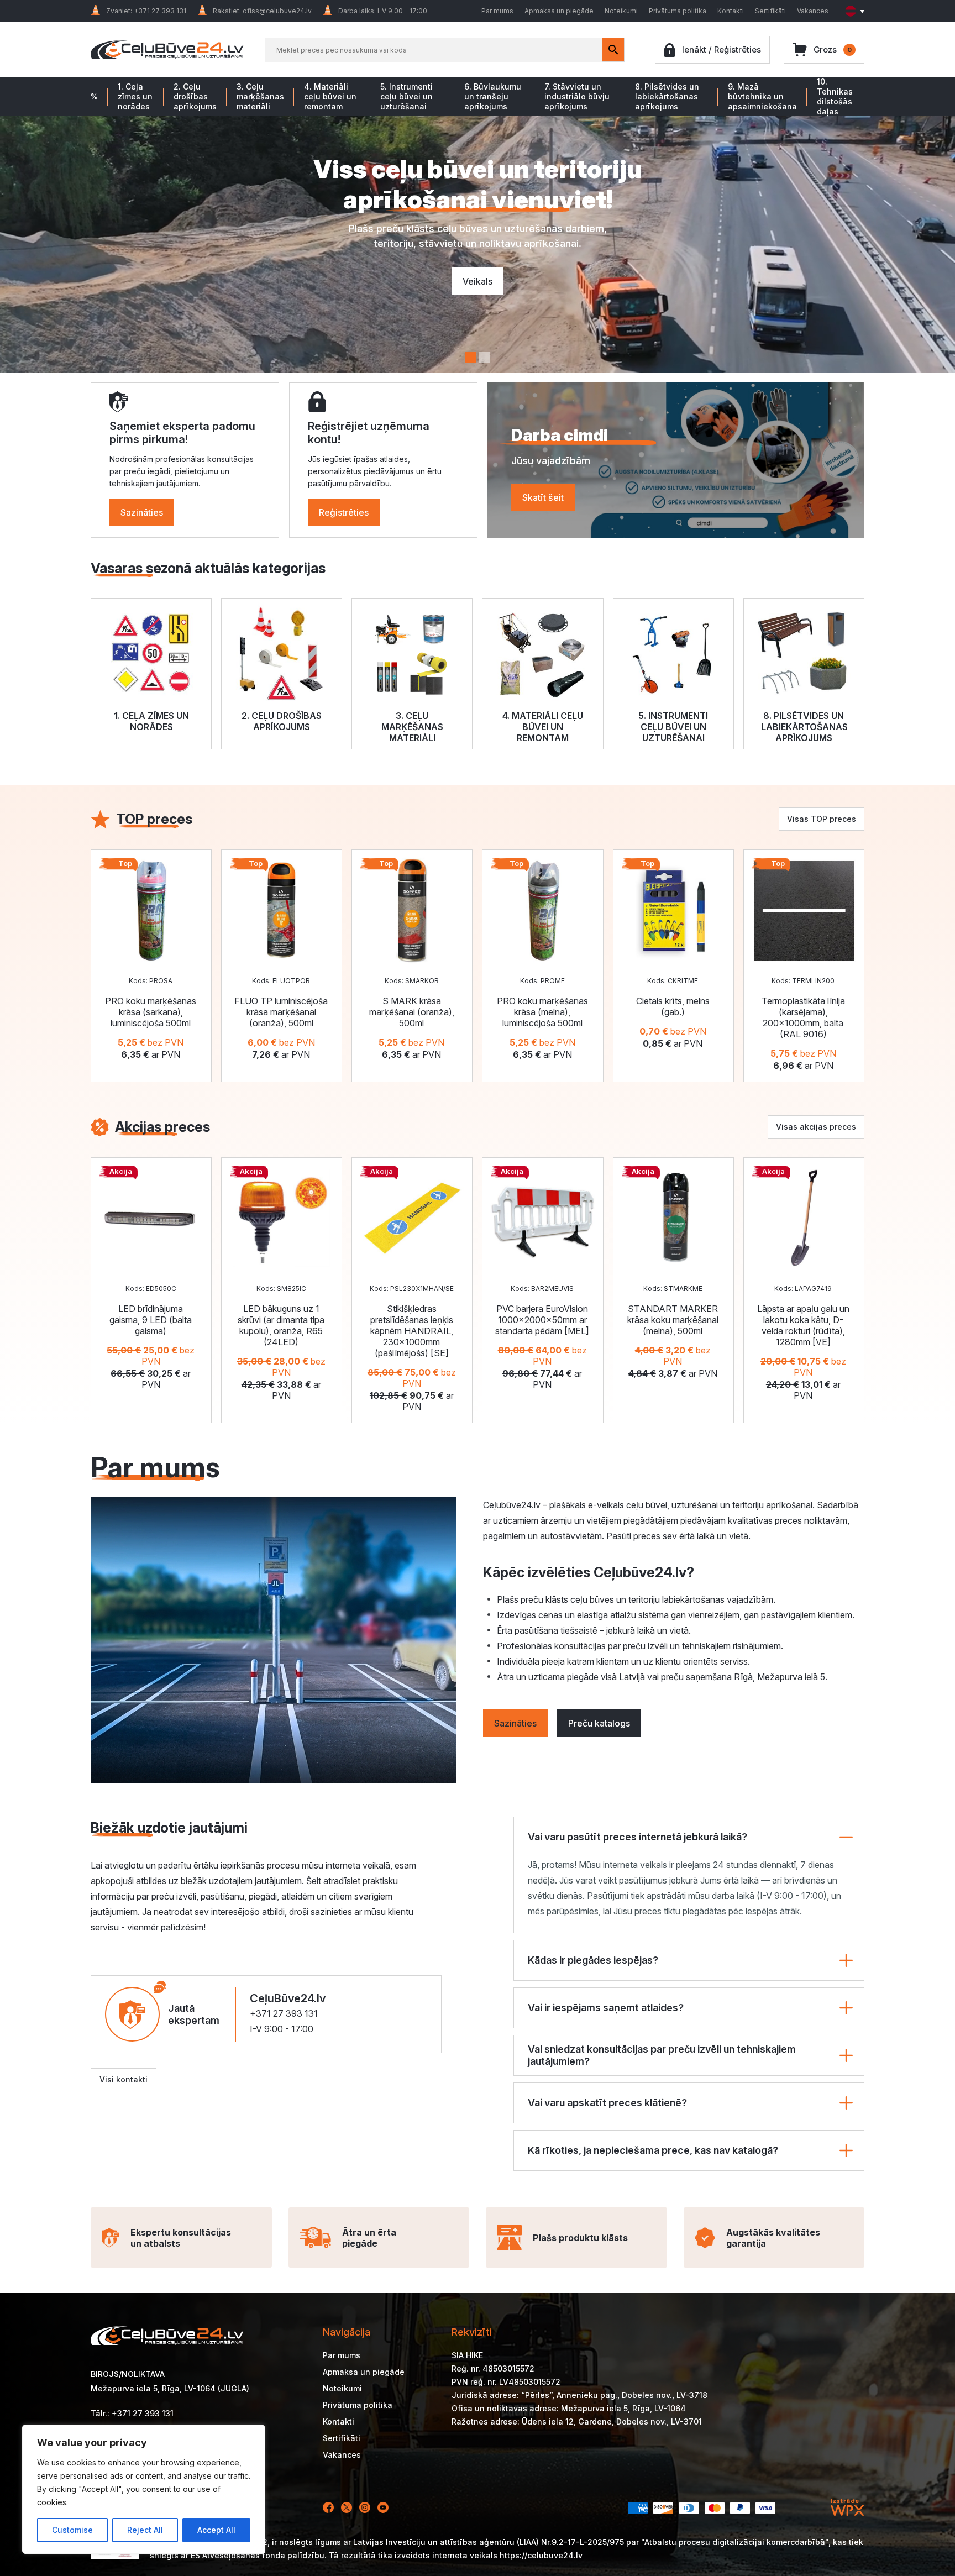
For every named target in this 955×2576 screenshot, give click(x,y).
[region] (144, 2489)
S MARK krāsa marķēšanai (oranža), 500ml (412, 1012)
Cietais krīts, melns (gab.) (673, 1006)
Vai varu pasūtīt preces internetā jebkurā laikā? (637, 1837)
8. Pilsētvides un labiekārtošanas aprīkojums (667, 96)
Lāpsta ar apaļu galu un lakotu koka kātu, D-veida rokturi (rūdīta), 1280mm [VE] (803, 1325)
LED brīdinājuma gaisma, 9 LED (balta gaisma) (151, 1320)
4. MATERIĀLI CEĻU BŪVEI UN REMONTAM (543, 727)
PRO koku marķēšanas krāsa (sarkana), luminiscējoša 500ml (151, 1012)
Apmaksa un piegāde (559, 11)
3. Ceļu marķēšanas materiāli (260, 96)
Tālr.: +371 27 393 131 (132, 2413)
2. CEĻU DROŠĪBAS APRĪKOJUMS (282, 721)
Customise (72, 2530)
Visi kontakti (124, 2079)
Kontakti (731, 11)
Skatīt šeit (543, 497)
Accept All (216, 2530)
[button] (471, 357)
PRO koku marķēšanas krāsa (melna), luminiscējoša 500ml (542, 1012)
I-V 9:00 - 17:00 (282, 2029)
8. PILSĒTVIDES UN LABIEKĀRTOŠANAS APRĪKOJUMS (804, 727)
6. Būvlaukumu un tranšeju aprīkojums (493, 96)
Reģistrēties (344, 512)
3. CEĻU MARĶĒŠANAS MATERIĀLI (412, 727)
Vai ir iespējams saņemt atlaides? (606, 2008)
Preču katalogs (599, 1723)
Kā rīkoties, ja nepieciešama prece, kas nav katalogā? (653, 2150)
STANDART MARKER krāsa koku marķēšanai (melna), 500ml (673, 1320)
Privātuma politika (678, 11)
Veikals (478, 281)
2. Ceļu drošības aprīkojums (195, 96)
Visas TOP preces (822, 819)
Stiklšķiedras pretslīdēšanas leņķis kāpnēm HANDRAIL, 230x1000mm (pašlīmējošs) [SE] (412, 1331)
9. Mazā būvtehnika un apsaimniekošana (762, 96)
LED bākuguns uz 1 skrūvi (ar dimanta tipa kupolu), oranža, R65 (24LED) (281, 1325)
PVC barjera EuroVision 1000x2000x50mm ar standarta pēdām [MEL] (542, 1320)
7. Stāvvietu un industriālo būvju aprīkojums (577, 96)
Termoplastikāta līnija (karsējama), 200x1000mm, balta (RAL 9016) (803, 1017)
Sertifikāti (770, 11)
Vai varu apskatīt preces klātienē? (607, 2103)
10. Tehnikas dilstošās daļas (835, 96)
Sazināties (142, 512)
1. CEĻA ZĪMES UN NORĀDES (151, 721)
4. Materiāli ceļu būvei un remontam (330, 96)
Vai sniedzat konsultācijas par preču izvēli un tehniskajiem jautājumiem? (662, 2055)
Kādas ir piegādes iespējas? (593, 1960)
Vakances (813, 11)
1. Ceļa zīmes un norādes (135, 96)
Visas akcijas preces (816, 1127)
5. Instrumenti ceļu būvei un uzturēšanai (406, 96)
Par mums (497, 11)
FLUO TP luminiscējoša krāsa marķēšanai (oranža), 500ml (281, 1012)
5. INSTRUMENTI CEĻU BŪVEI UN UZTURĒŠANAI (673, 727)
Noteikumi (621, 11)
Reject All (145, 2530)
